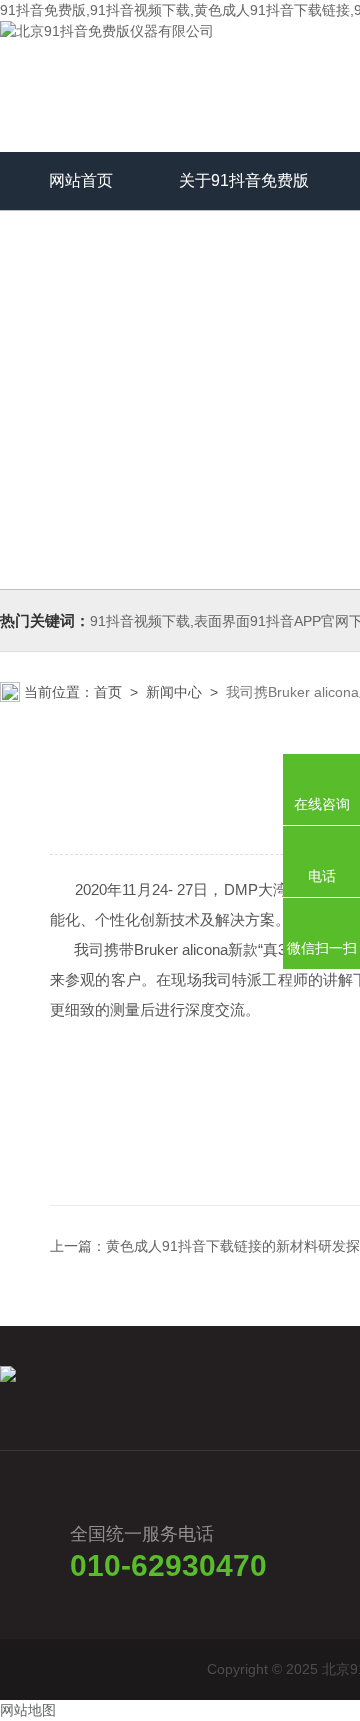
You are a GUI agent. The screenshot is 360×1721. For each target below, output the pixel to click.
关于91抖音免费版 (244, 180)
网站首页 (81, 180)
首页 (108, 692)
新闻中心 (174, 692)
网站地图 (28, 1710)
